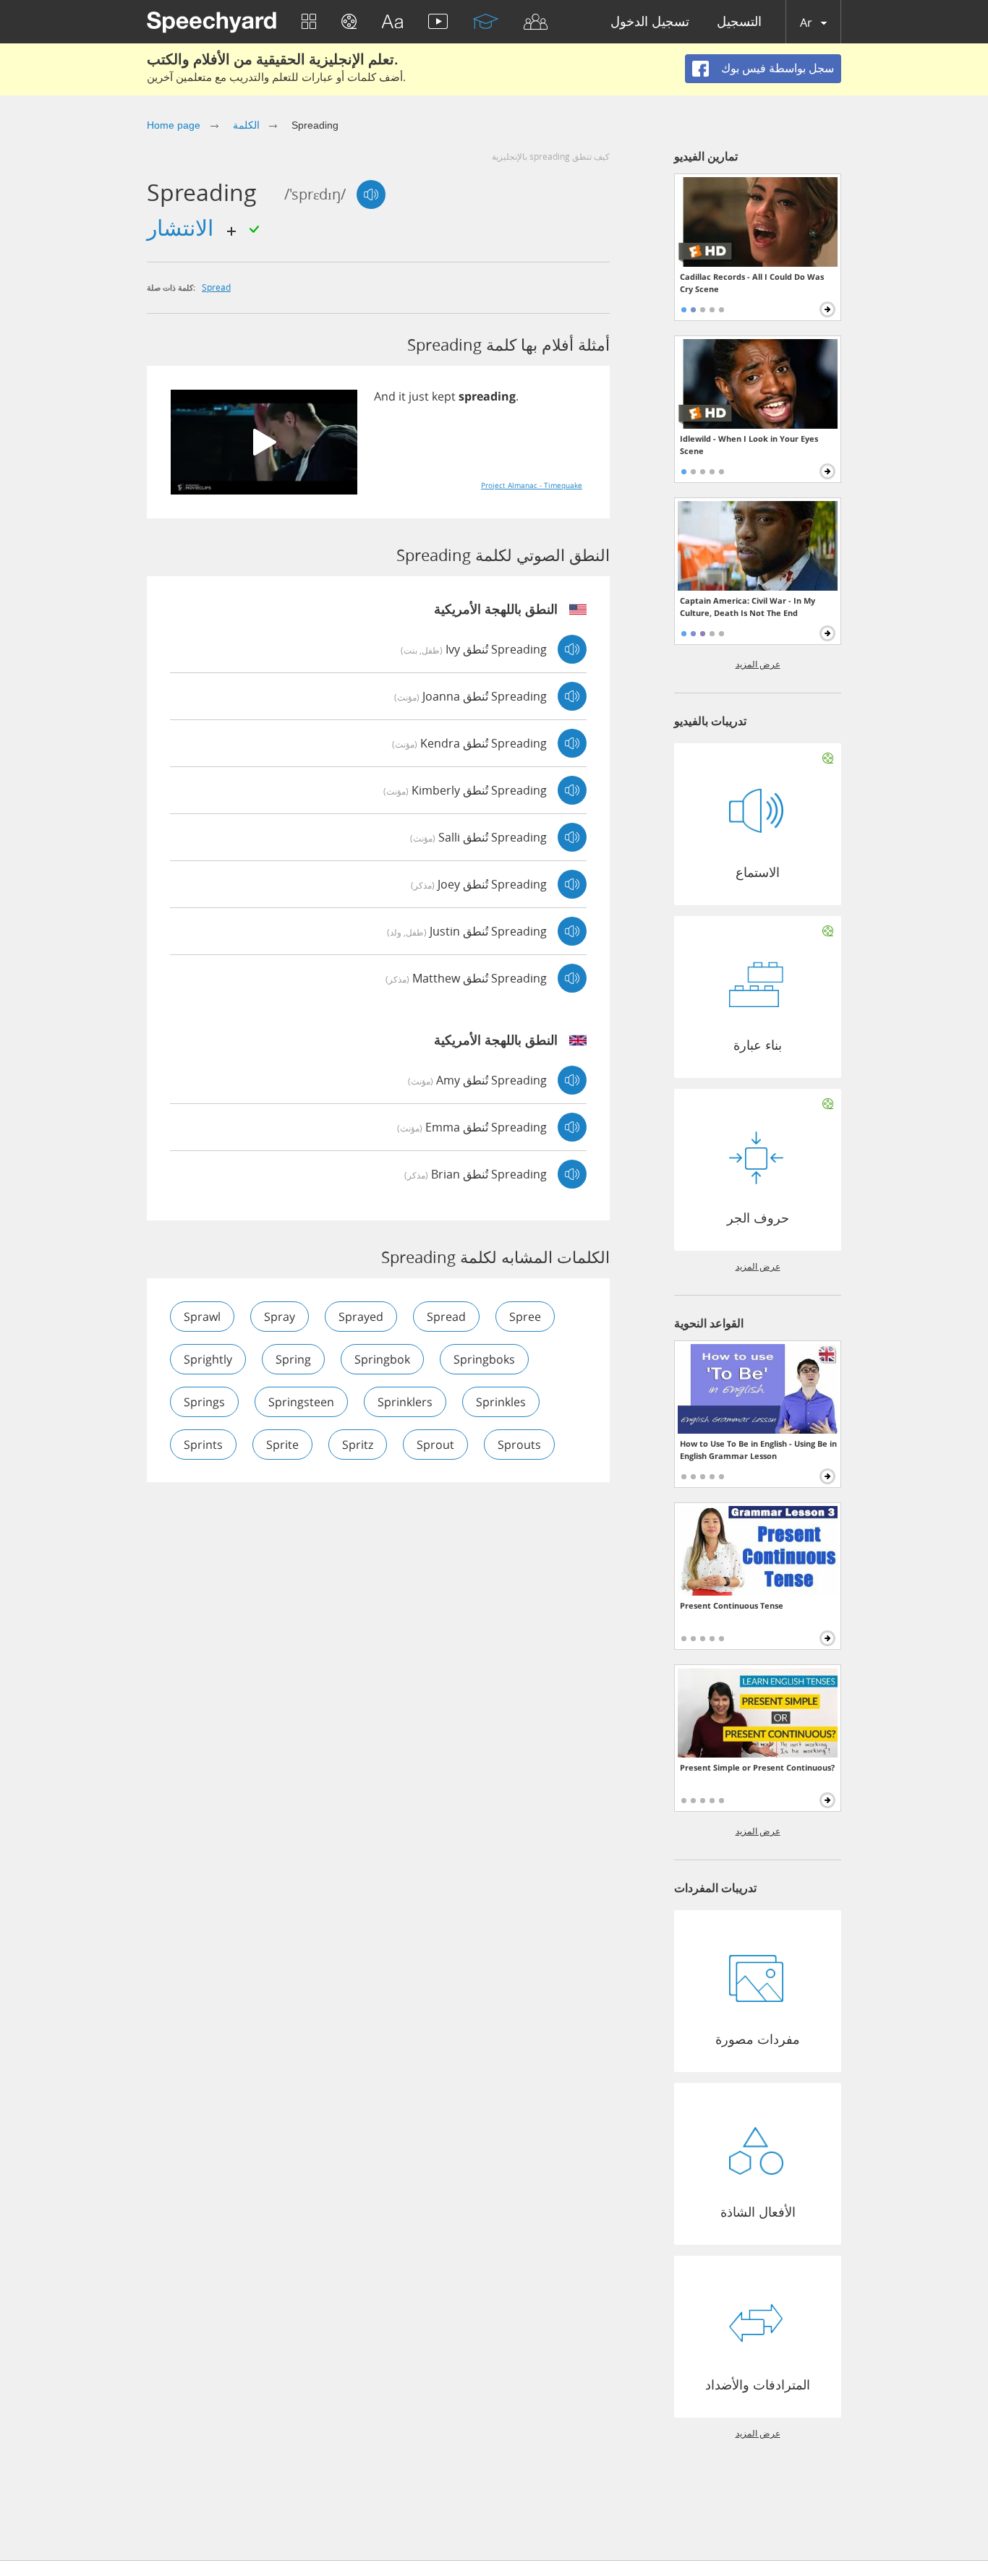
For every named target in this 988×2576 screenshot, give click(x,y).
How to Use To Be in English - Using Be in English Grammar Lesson (758, 1450)
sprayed (361, 1317)
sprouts (519, 1445)
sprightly (208, 1359)
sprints (203, 1445)
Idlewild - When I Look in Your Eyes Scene (749, 445)
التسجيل (739, 22)
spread (216, 287)
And (385, 396)
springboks (484, 1359)
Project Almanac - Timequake (532, 485)
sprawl (202, 1317)
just (419, 396)
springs (204, 1402)
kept (444, 396)
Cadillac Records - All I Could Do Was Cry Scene (752, 283)
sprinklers (405, 1402)
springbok (382, 1359)
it (402, 396)
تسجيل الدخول (650, 22)
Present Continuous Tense (732, 1605)
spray (280, 1317)
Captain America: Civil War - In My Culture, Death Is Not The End (748, 607)
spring (293, 1359)
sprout (435, 1445)
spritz (358, 1445)
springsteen (301, 1402)
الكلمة (246, 125)
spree (525, 1317)
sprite (282, 1445)
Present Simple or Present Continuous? (757, 1767)
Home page (174, 125)
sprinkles (501, 1402)
